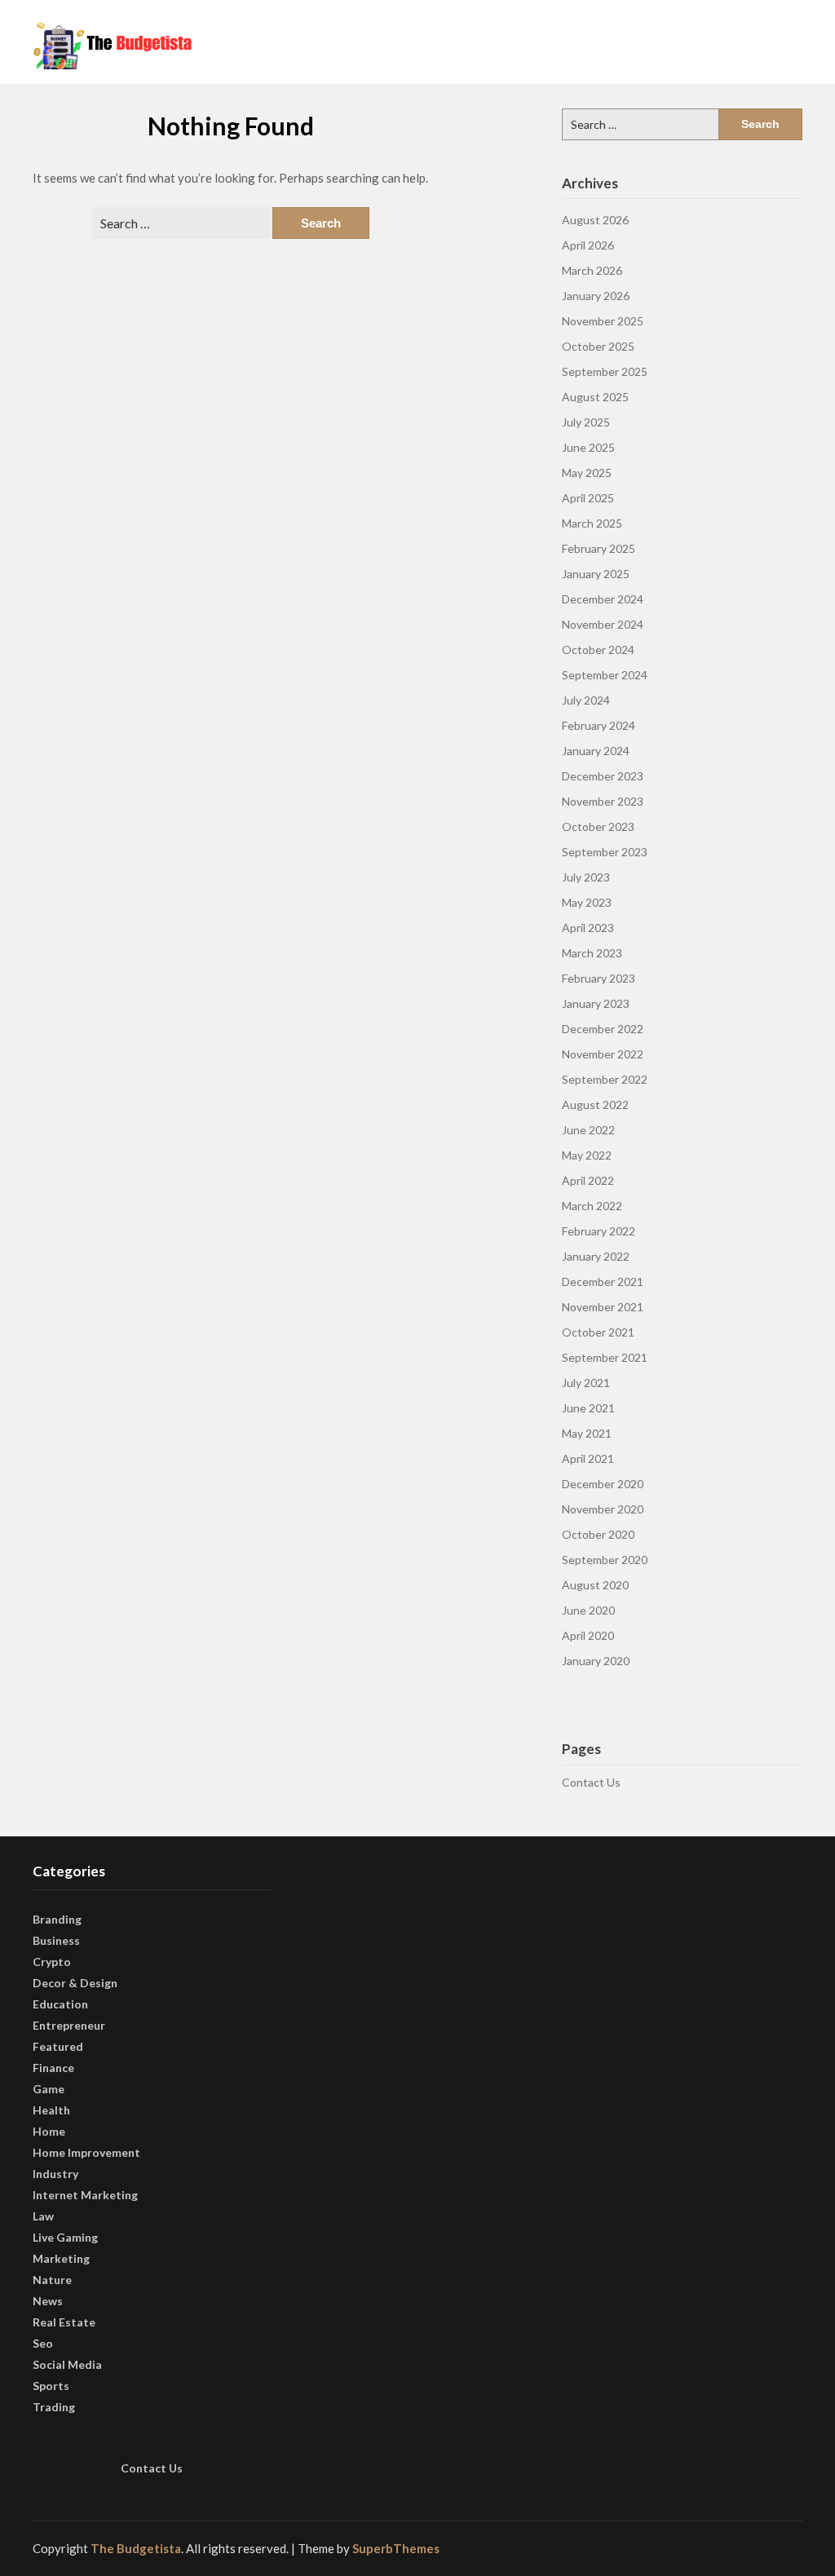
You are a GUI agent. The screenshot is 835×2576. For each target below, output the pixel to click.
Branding (57, 1919)
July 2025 (586, 422)
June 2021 (588, 1408)
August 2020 (595, 1585)
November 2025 (603, 321)
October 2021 (598, 1332)
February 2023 (599, 978)
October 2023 (598, 826)
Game (49, 2089)
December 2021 (603, 1281)
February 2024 (599, 725)
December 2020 (603, 1484)
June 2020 (588, 1610)
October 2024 (598, 650)
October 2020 (598, 1534)
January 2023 (596, 1003)
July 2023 (586, 877)
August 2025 (595, 397)
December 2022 (603, 1029)
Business (56, 1940)
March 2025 (592, 523)
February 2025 (599, 548)
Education (60, 2004)
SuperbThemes (396, 2548)
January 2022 (596, 1256)
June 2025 (588, 447)
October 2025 (598, 346)
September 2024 (605, 675)
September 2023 (605, 852)
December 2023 (603, 776)
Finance (53, 2068)
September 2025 (605, 371)
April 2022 (588, 1180)
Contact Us (591, 1782)
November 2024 (603, 624)
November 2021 (603, 1307)
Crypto (52, 1962)
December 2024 (603, 599)
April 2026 (588, 245)
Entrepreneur (69, 2025)
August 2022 (595, 1105)
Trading (54, 2407)
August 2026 (595, 220)
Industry (55, 2174)
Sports (51, 2386)
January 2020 (596, 1661)
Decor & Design (75, 1983)
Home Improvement (86, 2152)
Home (49, 2131)
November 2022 (603, 1054)
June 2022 (588, 1130)
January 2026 (596, 296)
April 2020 (588, 1635)
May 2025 (587, 473)
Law (43, 2216)
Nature (52, 2280)
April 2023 (588, 928)
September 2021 (605, 1357)
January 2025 (596, 574)
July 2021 (586, 1383)
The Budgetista (136, 2548)
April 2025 (588, 498)
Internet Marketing (85, 2195)
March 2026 (592, 270)
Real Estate (64, 2322)
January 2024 (596, 751)
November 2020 (603, 1509)
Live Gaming (65, 2237)
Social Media (67, 2364)
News (48, 2301)
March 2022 (592, 1206)
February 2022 (599, 1231)
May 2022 (587, 1155)
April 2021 (588, 1458)
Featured (58, 2046)
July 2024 (586, 700)
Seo (43, 2343)
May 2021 (587, 1433)
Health (51, 2110)
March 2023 (592, 953)
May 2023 (587, 902)
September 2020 (605, 1560)
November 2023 (603, 801)
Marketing (61, 2258)
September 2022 (605, 1079)
